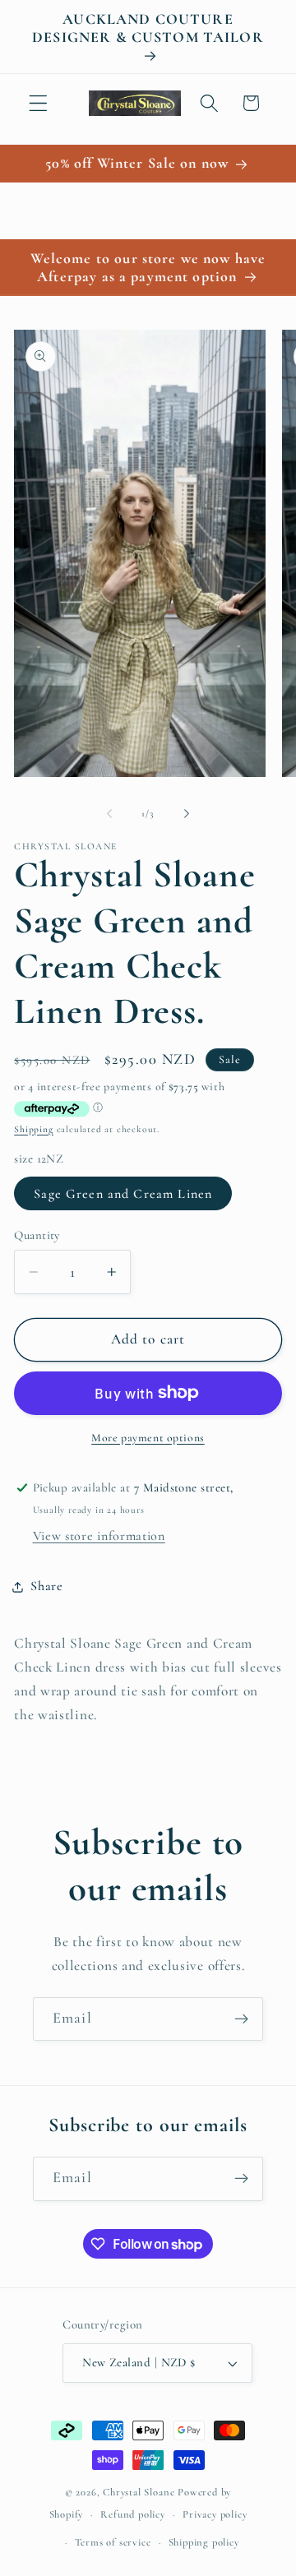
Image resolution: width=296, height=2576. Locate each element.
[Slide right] (187, 813)
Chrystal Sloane (139, 2492)
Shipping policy (204, 2542)
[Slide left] (109, 813)
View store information (99, 1536)
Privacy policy (215, 2514)
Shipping (33, 1129)
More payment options (148, 1438)
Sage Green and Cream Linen (123, 1194)
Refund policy (132, 2514)
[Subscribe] (241, 2019)
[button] (38, 103)
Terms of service (113, 2542)
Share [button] (46, 1586)
